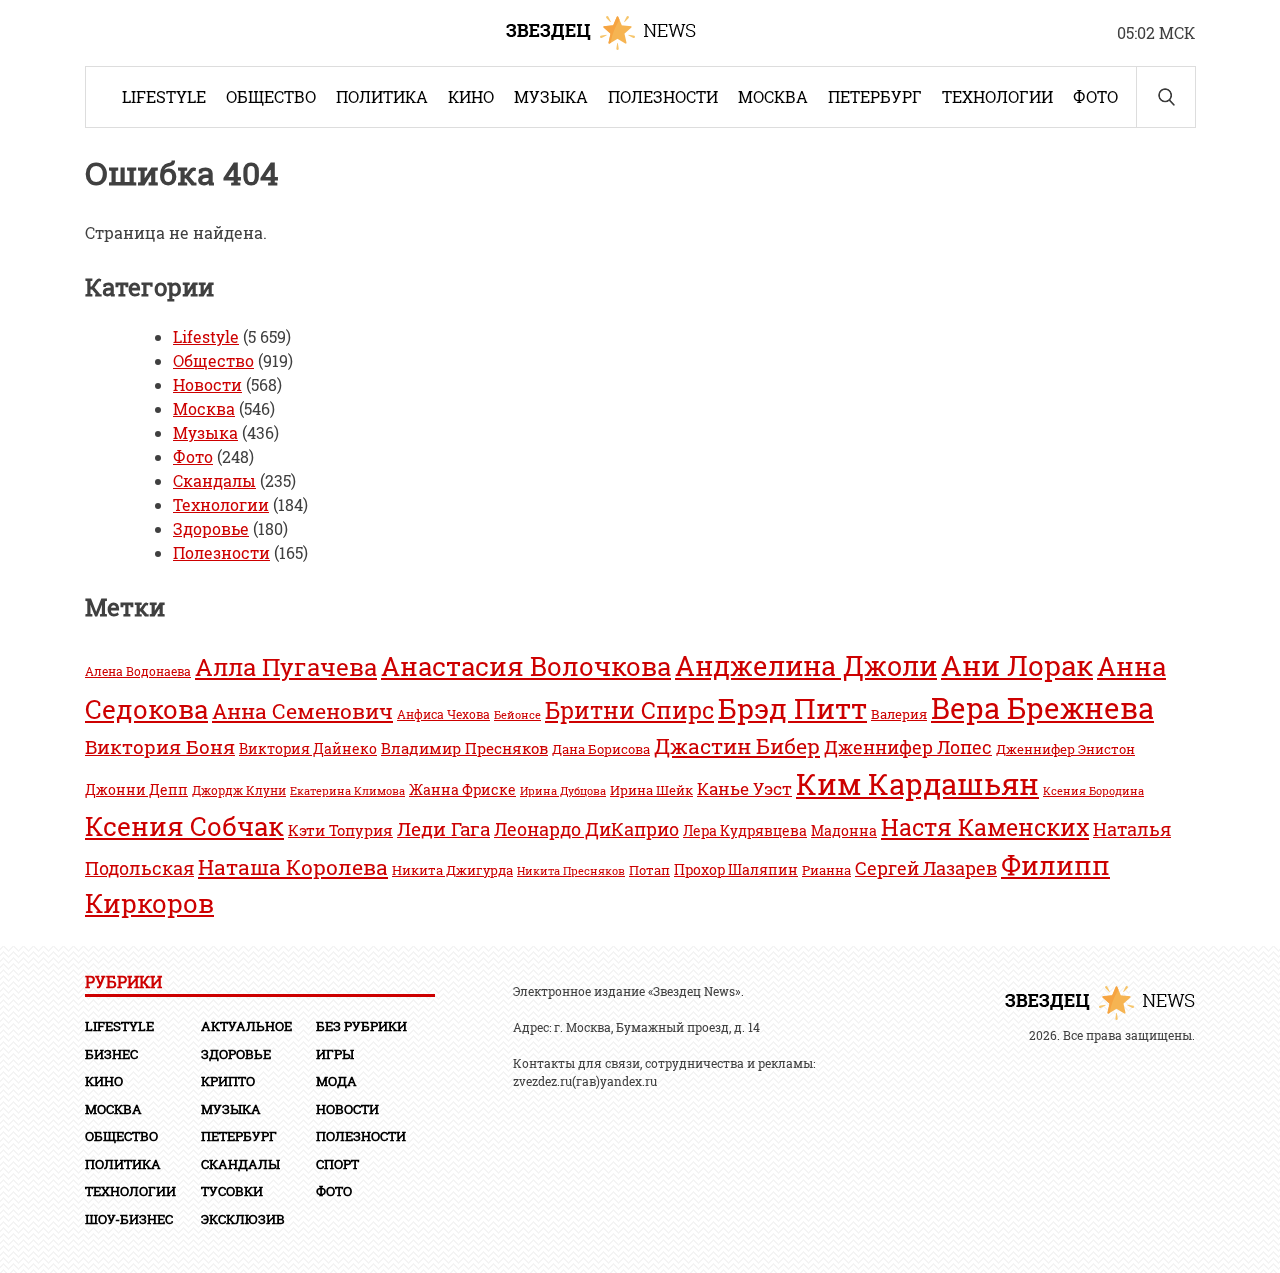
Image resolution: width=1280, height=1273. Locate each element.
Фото (1095, 96)
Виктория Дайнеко (308, 749)
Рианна (826, 869)
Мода (336, 1081)
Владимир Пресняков (464, 748)
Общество (271, 96)
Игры (335, 1054)
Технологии (997, 96)
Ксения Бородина (1093, 790)
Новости (207, 384)
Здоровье (211, 528)
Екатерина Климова (347, 791)
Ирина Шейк (651, 790)
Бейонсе (517, 715)
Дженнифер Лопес (908, 747)
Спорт (337, 1164)
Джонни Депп (136, 790)
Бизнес (111, 1054)
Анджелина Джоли (806, 665)
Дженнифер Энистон (1065, 749)
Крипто (228, 1081)
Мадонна (844, 830)
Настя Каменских (985, 827)
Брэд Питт (792, 708)
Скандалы (214, 480)
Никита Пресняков (571, 870)
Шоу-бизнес (129, 1219)
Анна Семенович (302, 711)
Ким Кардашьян (917, 783)
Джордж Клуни (239, 790)
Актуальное (246, 1026)
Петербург (875, 96)
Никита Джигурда (452, 870)
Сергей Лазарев (926, 868)
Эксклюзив (243, 1219)
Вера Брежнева (1042, 708)
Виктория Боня (160, 746)
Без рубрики (361, 1026)
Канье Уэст (744, 788)
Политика (382, 96)
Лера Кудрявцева (745, 831)
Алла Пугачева (286, 666)
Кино (471, 96)
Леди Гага (443, 828)
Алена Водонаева (138, 671)
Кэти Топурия (340, 830)
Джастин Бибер (737, 745)
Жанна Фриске (462, 789)
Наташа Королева (293, 866)
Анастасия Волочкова (526, 666)
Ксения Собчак (184, 825)
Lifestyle (164, 96)
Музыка (551, 96)
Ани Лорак (1017, 665)
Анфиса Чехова (443, 714)
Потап (649, 870)
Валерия (899, 714)
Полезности (663, 96)
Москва (773, 96)
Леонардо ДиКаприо (586, 829)
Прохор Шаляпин (736, 869)
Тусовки (232, 1191)
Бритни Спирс (629, 710)
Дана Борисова (601, 748)
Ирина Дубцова (563, 790)
